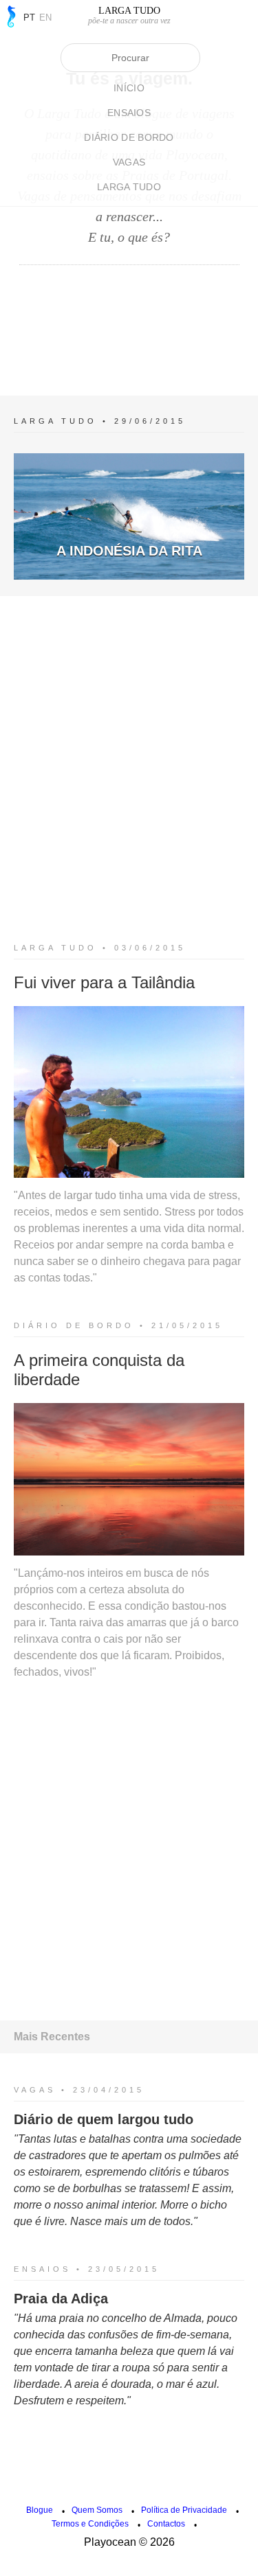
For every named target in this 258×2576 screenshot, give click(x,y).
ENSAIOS (129, 113)
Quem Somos (97, 2510)
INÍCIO (129, 88)
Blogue (40, 2510)
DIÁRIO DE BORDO (129, 137)
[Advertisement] (129, 317)
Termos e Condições (90, 2524)
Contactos (166, 2524)
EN (45, 18)
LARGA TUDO (129, 187)
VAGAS (129, 162)
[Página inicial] (10, 16)
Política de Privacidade (184, 2510)
